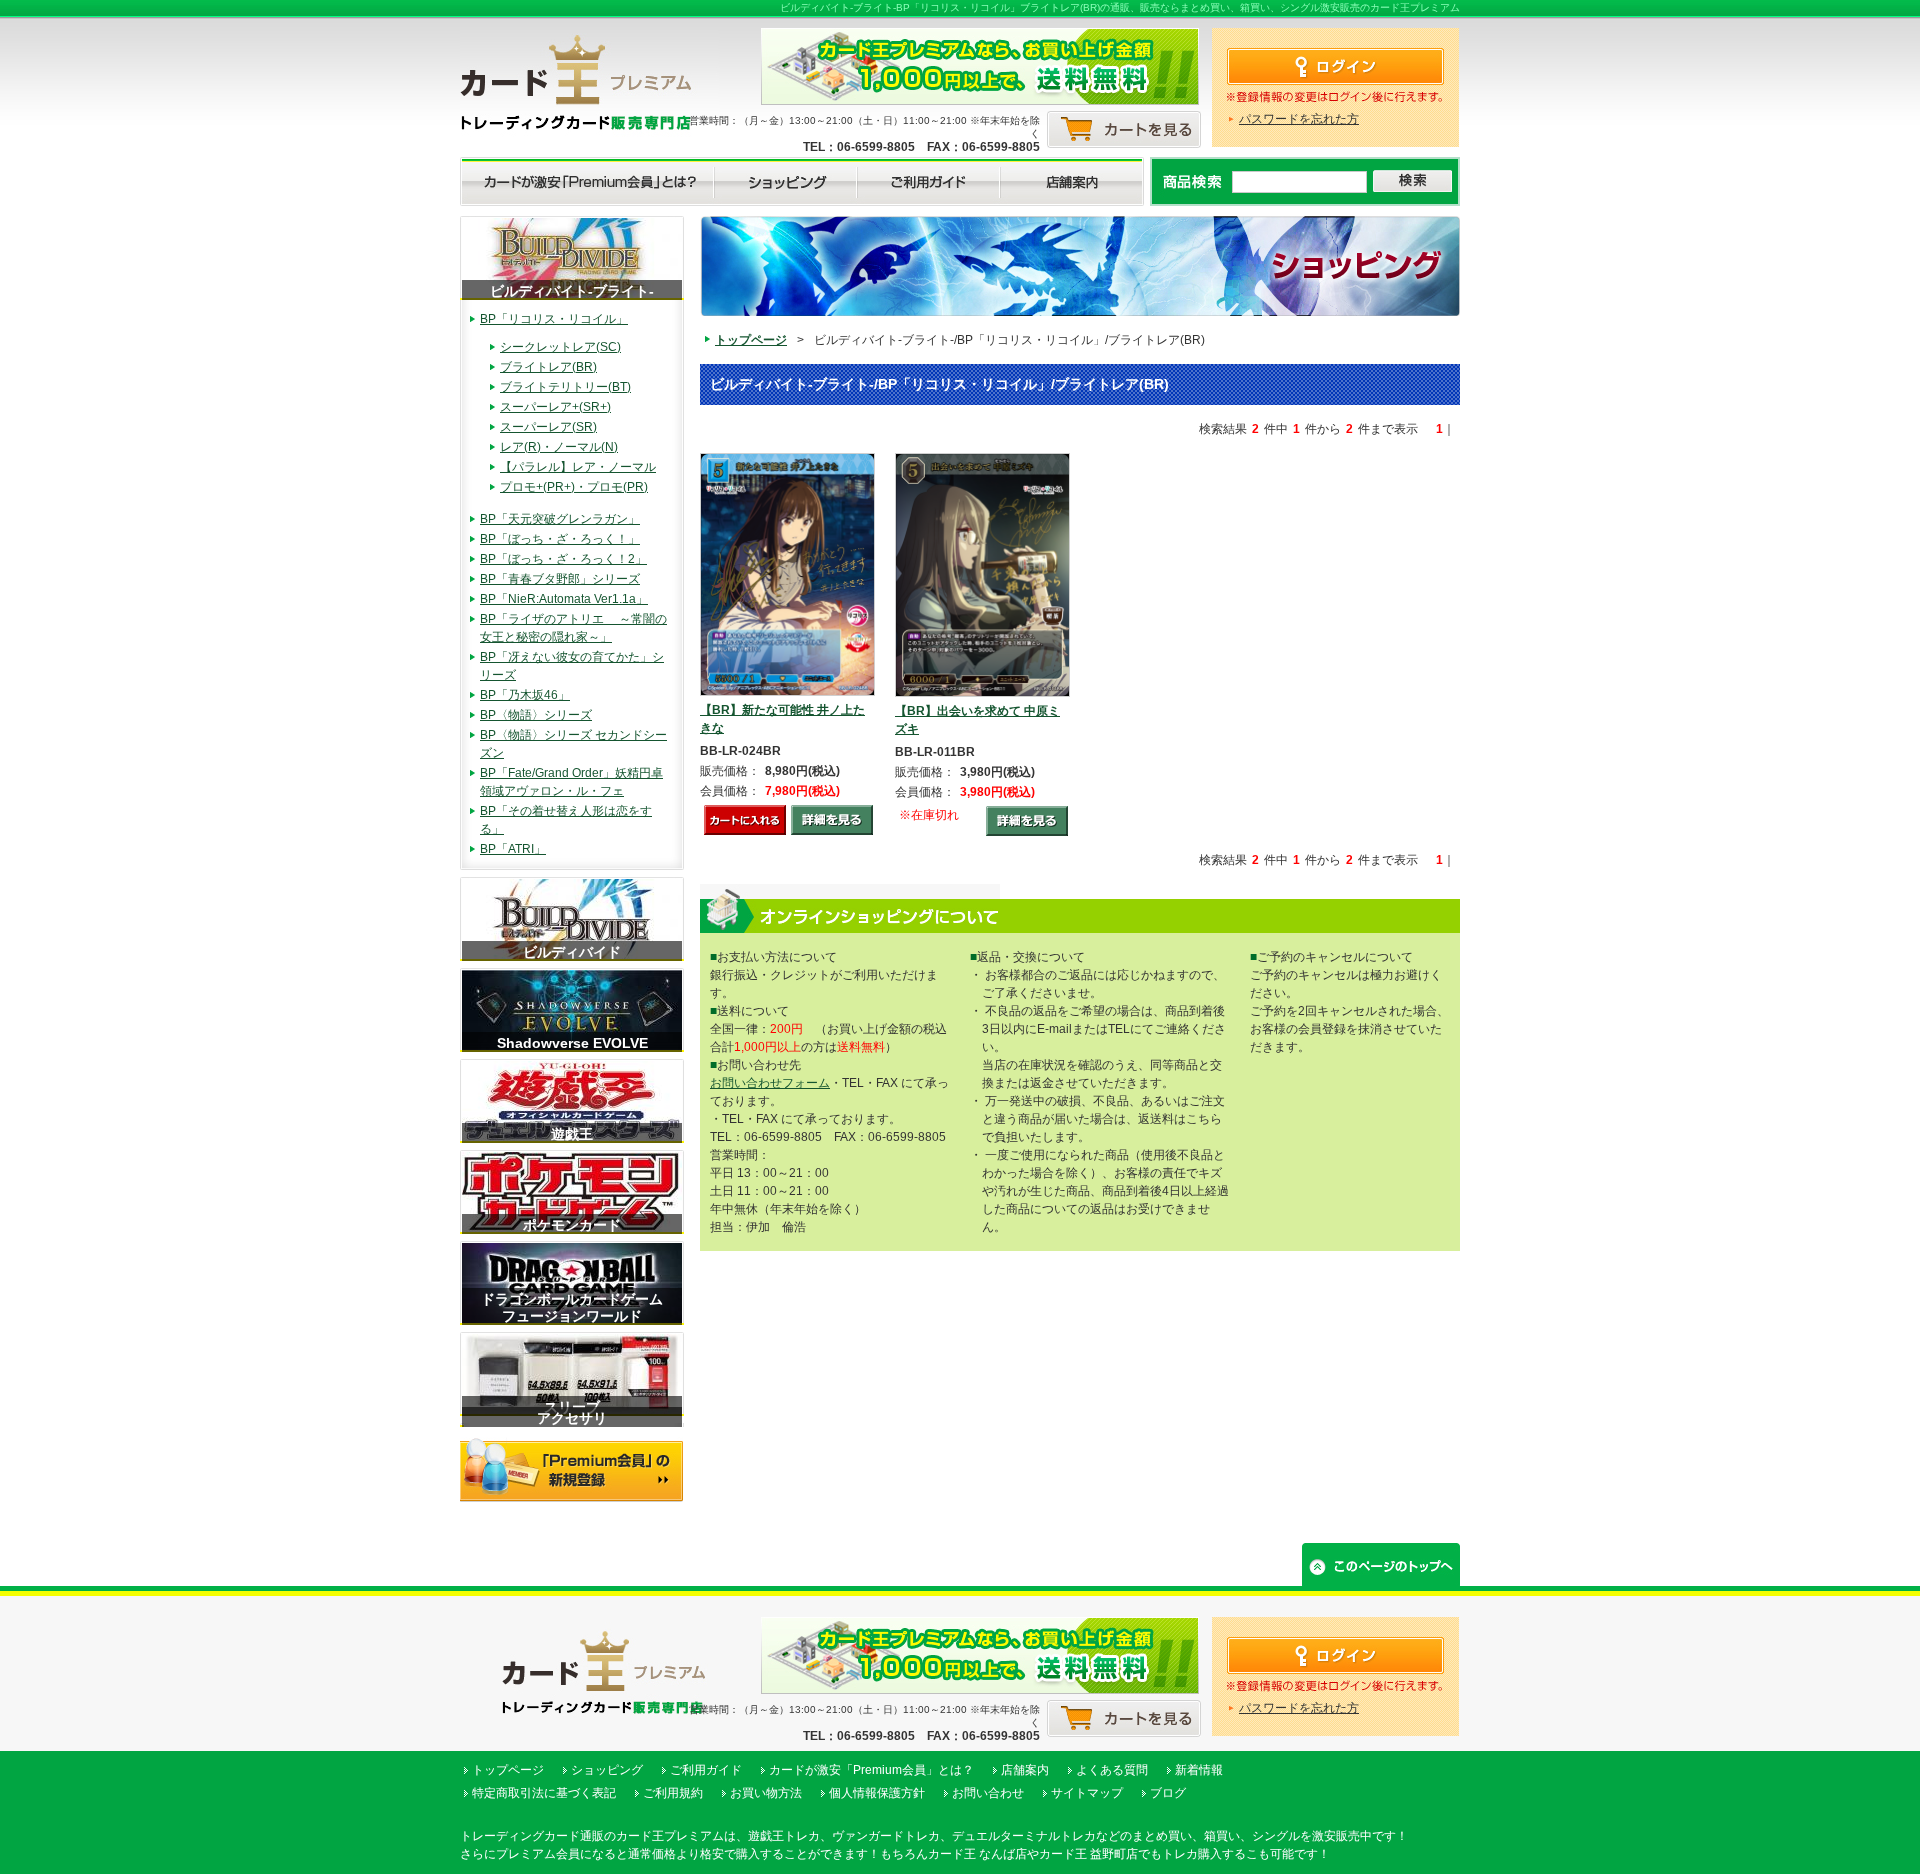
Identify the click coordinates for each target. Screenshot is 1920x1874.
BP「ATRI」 (513, 849)
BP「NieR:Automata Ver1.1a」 (564, 599)
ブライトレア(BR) (548, 367)
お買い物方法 (766, 1793)
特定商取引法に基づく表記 (544, 1793)
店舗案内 (1025, 1770)
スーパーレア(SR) (548, 427)
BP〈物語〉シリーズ (536, 715)
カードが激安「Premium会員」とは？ (871, 1770)
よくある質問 (1112, 1770)
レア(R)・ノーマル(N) (559, 447)
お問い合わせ (988, 1793)
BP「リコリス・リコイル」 (554, 319)
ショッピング (607, 1770)
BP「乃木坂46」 (525, 695)
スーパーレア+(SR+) (555, 407)
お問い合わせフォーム (770, 1083)
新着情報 (1199, 1770)
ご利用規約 (673, 1793)
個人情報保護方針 (877, 1793)
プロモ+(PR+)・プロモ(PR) (574, 487)
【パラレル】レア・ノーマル (578, 467)
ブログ (1168, 1793)
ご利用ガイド (706, 1770)
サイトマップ (1087, 1793)
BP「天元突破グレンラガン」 (560, 519)
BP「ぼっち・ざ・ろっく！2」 (563, 559)
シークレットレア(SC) (560, 347)
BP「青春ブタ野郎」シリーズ (560, 579)
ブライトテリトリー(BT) (565, 387)
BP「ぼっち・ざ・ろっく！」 (560, 539)
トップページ (751, 340)
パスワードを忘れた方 (1299, 119)
